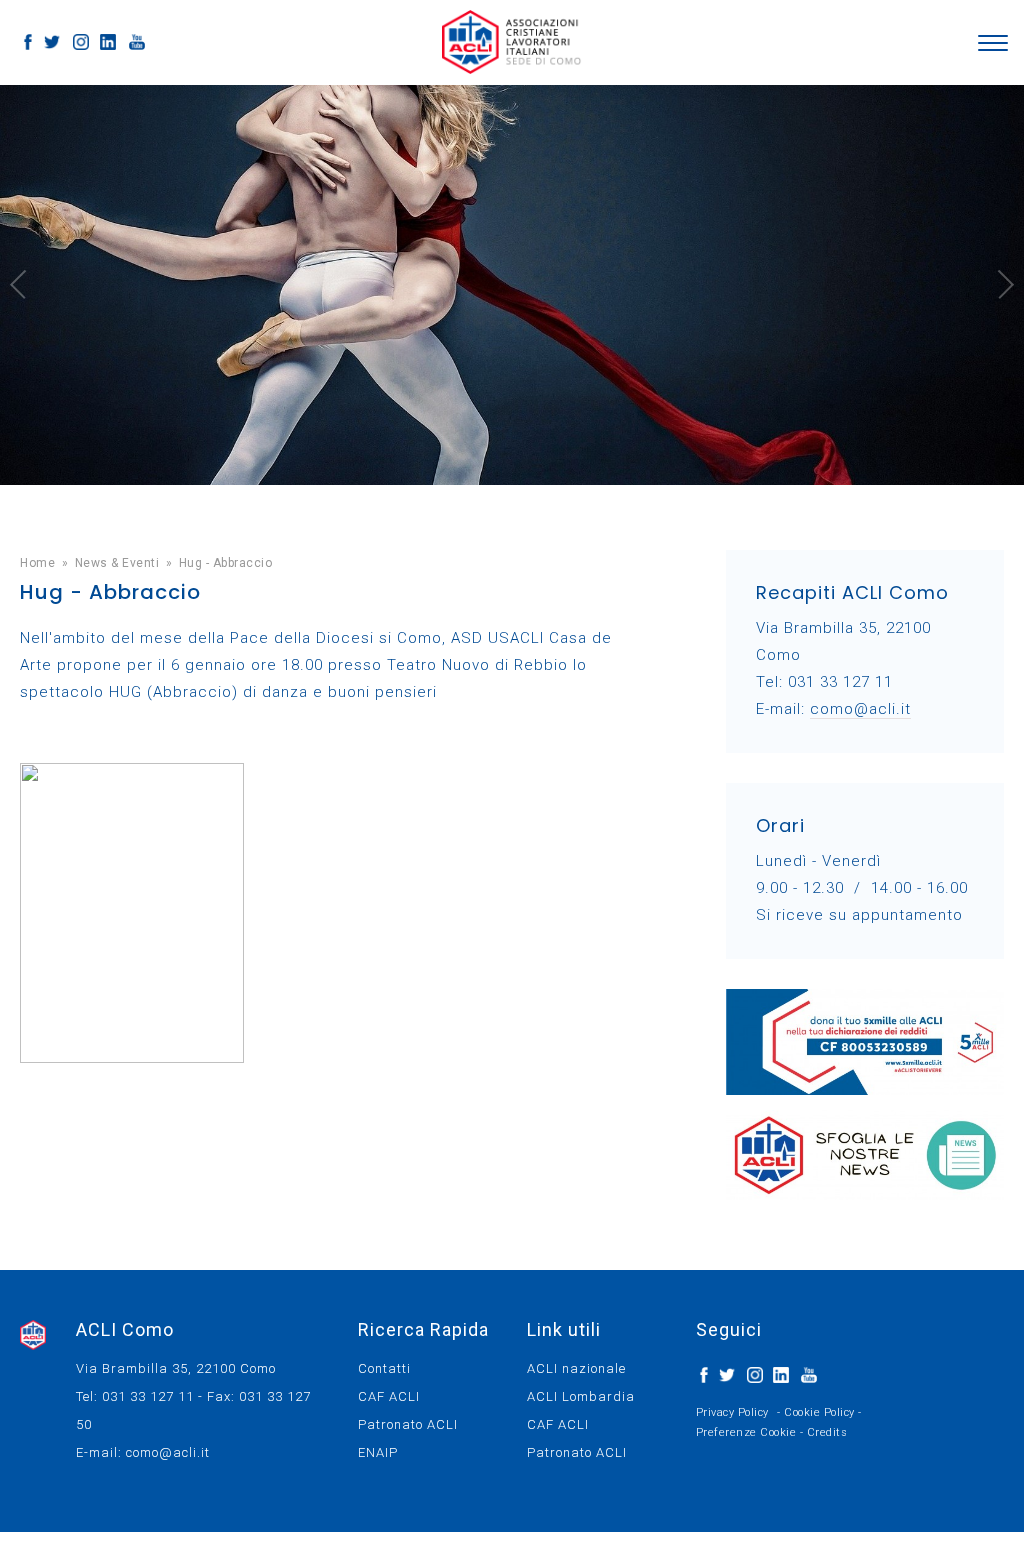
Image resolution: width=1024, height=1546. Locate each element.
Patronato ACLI (408, 1424)
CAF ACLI (389, 1396)
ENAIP (378, 1452)
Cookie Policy (819, 1412)
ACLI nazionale (576, 1368)
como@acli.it (860, 709)
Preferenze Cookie (746, 1432)
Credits (827, 1432)
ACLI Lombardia (581, 1396)
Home (37, 563)
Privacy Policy (732, 1412)
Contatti (384, 1368)
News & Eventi (117, 563)
